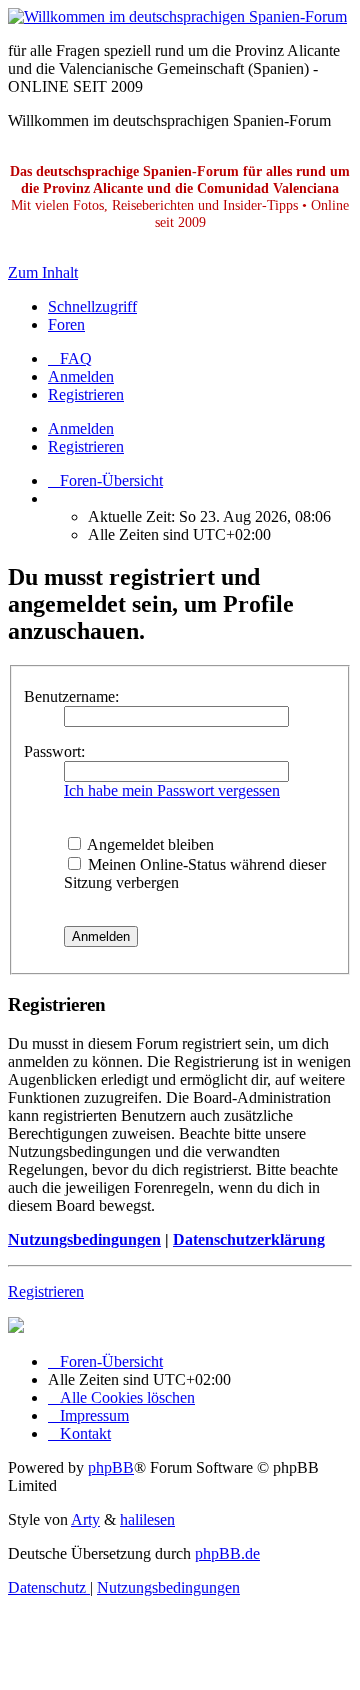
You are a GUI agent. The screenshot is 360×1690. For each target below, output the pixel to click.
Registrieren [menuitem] (86, 394)
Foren (66, 324)
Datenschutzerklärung (249, 1239)
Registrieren (86, 446)
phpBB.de (227, 1553)
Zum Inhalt (43, 272)
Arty (85, 1519)
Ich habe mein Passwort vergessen (172, 790)
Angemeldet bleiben (149, 844)
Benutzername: (71, 696)
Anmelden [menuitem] (81, 376)
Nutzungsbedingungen (84, 1239)
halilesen (147, 1519)
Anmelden (81, 428)
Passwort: (54, 751)
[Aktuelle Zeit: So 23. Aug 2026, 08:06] (54, 498)
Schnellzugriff (92, 306)
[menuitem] (70, 358)
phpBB (111, 1467)
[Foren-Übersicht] (177, 16)
